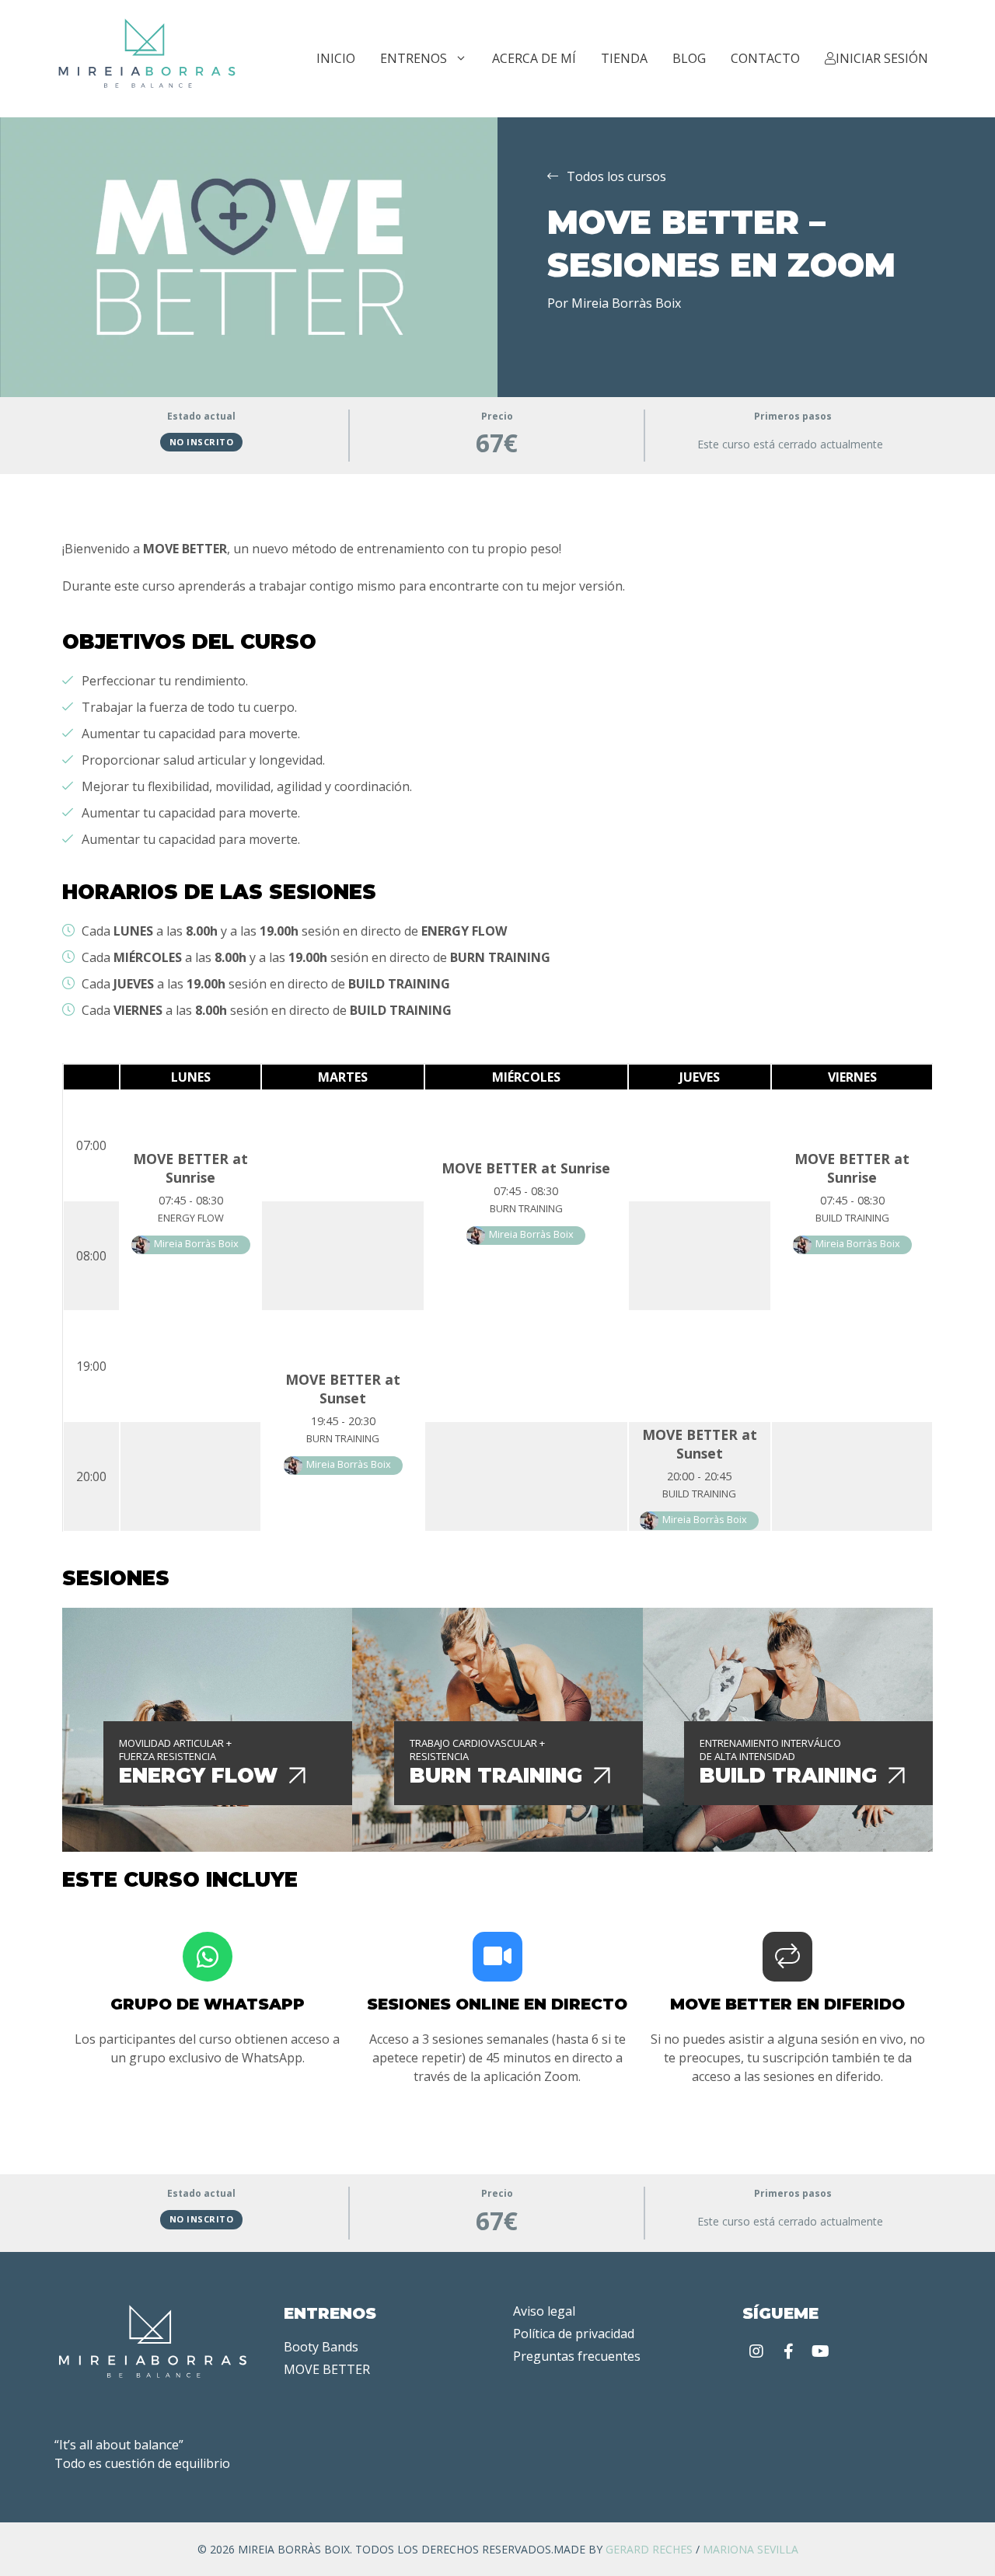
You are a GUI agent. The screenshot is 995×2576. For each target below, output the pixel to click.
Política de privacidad (574, 2334)
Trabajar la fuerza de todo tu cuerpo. (189, 707)
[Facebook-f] (788, 2351)
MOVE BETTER (327, 2369)
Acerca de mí (534, 58)
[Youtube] (820, 2351)
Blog (689, 58)
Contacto (765, 58)
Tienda (624, 58)
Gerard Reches (649, 2549)
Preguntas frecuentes (577, 2356)
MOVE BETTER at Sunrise (190, 1168)
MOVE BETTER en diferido (787, 2004)
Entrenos (414, 58)
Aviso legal (544, 2311)
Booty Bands (321, 2347)
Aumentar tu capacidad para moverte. (191, 734)
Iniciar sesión (882, 58)
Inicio (336, 58)
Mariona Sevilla (751, 2549)
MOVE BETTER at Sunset (343, 1389)
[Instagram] (756, 2351)
